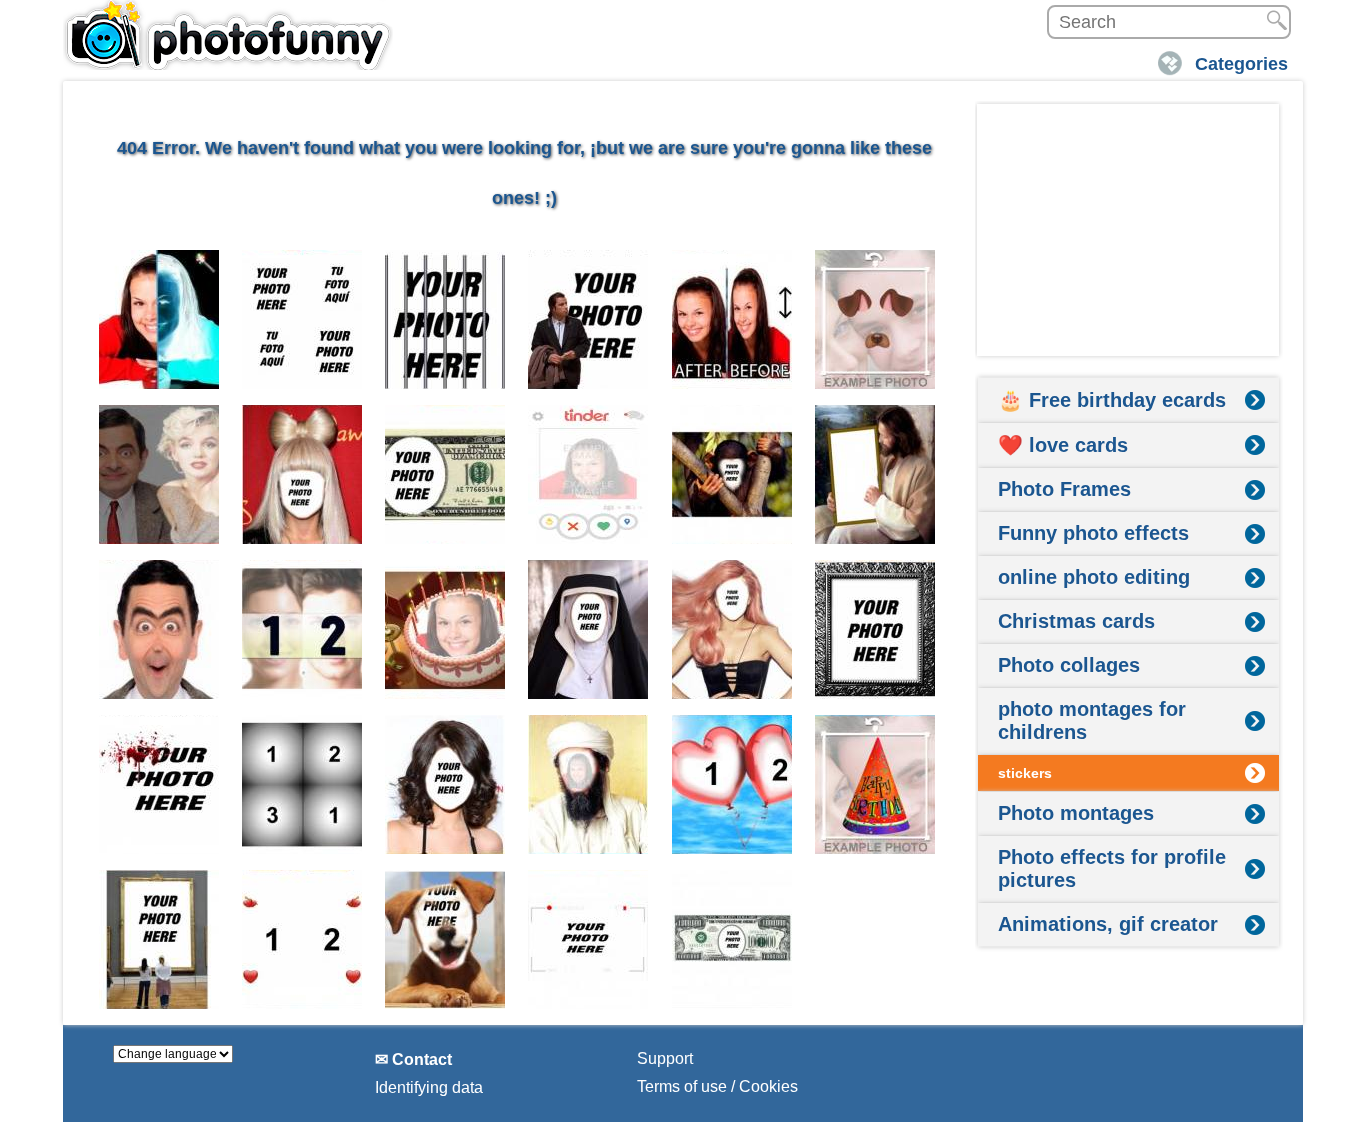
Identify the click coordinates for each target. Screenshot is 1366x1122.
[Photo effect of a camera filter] (588, 939)
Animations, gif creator (1108, 924)
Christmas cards (1076, 621)
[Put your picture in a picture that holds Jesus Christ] (875, 474)
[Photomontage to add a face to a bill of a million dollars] (732, 939)
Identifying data (429, 1087)
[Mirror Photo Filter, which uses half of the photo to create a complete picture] (159, 629)
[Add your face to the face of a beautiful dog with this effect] (445, 939)
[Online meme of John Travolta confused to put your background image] (588, 319)
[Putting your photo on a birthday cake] (445, 629)
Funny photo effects (1093, 533)
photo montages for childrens (1092, 720)
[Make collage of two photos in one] (302, 629)
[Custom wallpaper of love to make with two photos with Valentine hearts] (302, 939)
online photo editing (1094, 577)
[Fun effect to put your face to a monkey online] (732, 474)
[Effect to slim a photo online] (732, 319)
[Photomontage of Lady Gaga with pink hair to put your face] (732, 629)
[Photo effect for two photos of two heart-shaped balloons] (732, 784)
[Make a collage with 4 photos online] (302, 319)
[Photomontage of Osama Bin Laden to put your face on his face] (588, 784)
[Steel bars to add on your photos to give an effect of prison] (445, 319)
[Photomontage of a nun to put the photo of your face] (588, 629)
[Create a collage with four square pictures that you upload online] (302, 784)
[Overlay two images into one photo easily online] (159, 474)
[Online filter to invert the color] (159, 319)
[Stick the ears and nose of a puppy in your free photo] (875, 319)
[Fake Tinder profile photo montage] (588, 474)
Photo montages (1076, 813)
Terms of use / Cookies (717, 1086)
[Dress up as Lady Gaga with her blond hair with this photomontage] (302, 474)
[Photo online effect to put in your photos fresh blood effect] (159, 784)
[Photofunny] (228, 35)
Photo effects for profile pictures (1112, 868)
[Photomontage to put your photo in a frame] (159, 939)
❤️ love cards (1063, 445)
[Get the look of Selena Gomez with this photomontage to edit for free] (445, 784)
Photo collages (1069, 665)
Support (665, 1058)
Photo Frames (1064, 489)
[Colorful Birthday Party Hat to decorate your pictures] (875, 784)
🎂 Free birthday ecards (1112, 400)
